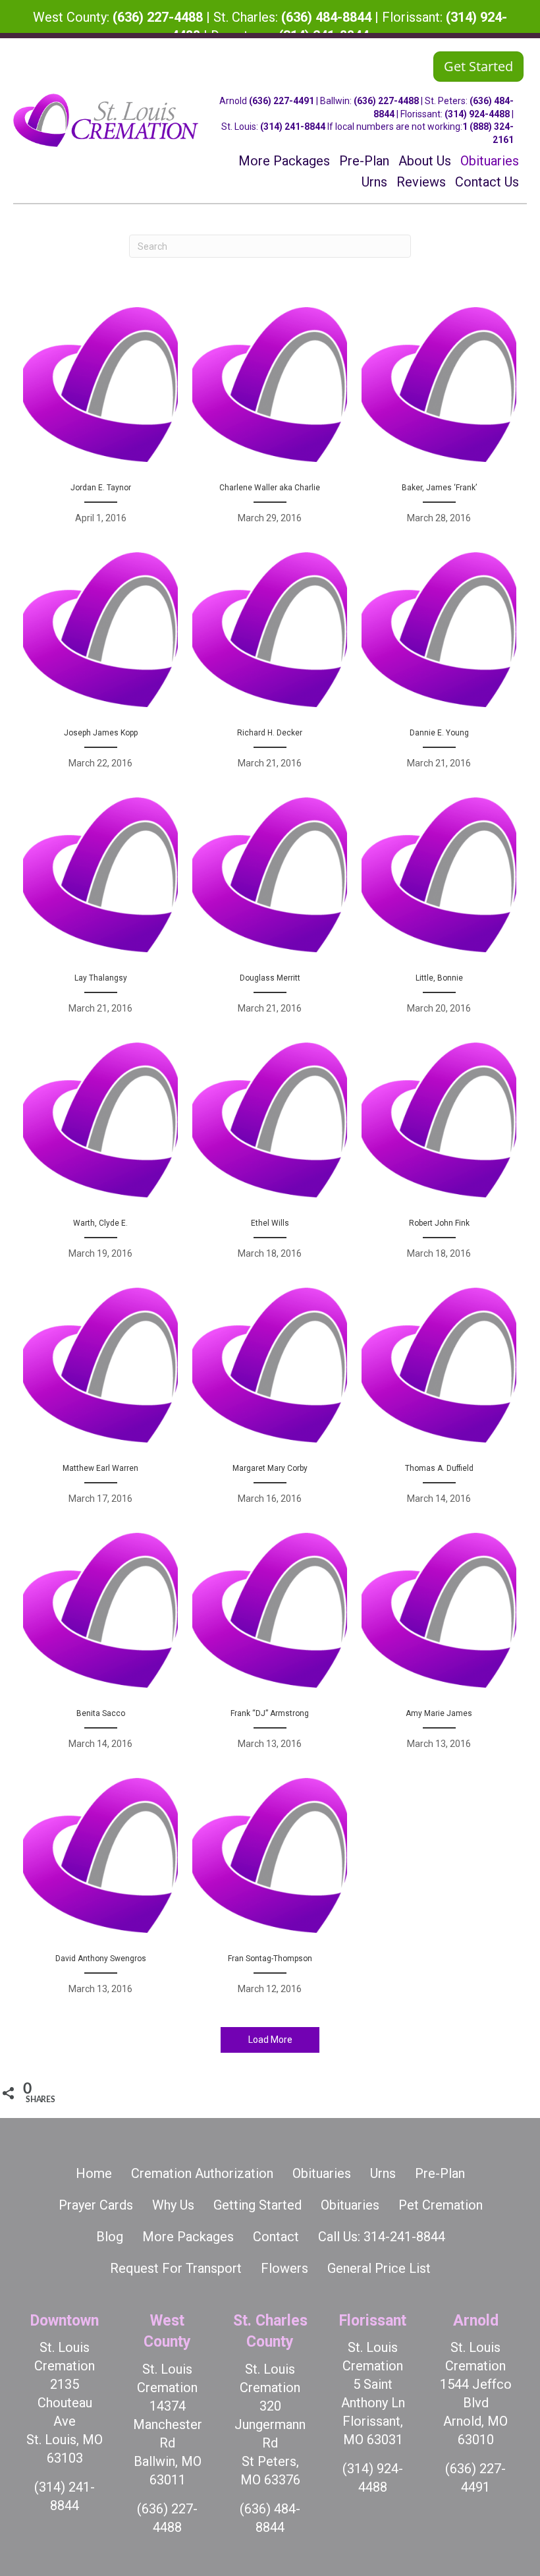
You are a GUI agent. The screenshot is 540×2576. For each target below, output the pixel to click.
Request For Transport (176, 2268)
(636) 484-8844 (326, 17)
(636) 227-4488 (158, 17)
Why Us (173, 2205)
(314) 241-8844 (293, 127)
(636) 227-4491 (282, 101)
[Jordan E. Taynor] (100, 422)
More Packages (188, 2237)
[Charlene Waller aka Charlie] (270, 422)
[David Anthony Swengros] (100, 1893)
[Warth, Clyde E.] (100, 1158)
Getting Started (257, 2205)
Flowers (284, 2268)
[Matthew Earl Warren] (100, 1403)
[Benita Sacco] (100, 1648)
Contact (276, 2237)
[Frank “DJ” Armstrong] (270, 1648)
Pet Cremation (441, 2205)
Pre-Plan (440, 2173)
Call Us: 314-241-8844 (382, 2237)
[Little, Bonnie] (439, 913)
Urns (383, 2173)
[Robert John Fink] (439, 1158)
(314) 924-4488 (477, 114)
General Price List (379, 2268)
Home (94, 2173)
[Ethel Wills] (270, 1158)
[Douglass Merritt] (270, 913)
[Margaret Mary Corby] (270, 1403)
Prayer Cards (96, 2205)
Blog (110, 2237)
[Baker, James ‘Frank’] (439, 422)
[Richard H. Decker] (270, 668)
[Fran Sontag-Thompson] (270, 1893)
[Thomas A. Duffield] (439, 1403)
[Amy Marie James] (439, 1648)
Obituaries (322, 2173)
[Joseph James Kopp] (100, 668)
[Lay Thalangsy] (100, 913)
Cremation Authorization (202, 2173)
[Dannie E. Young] (439, 668)
